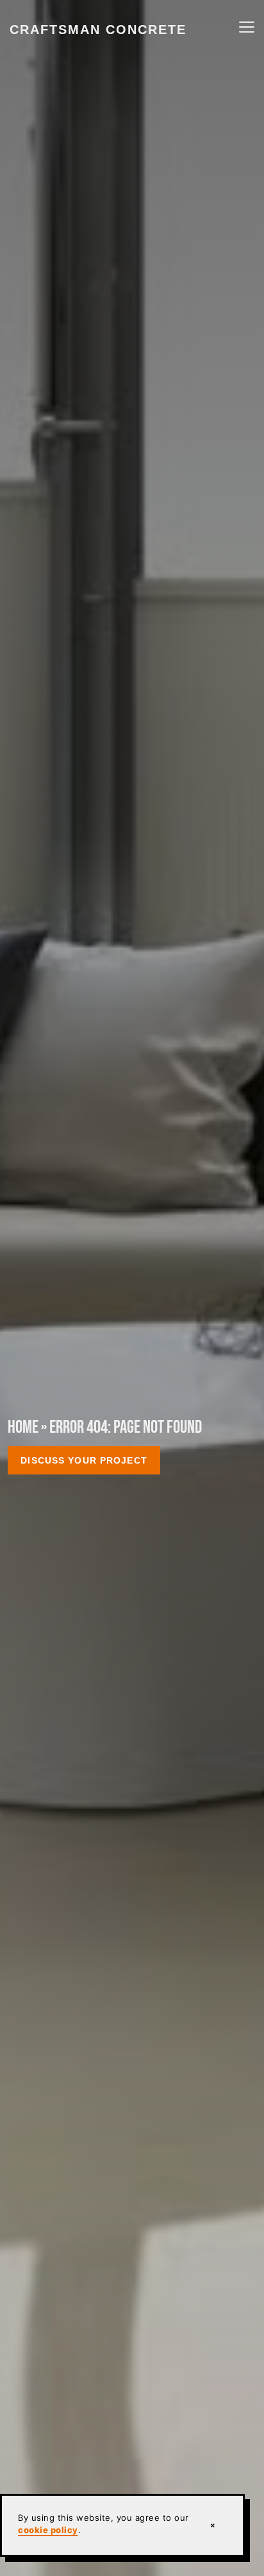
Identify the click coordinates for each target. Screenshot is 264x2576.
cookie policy (48, 2530)
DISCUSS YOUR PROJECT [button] (84, 1460)
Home (23, 1427)
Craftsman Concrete (98, 30)
